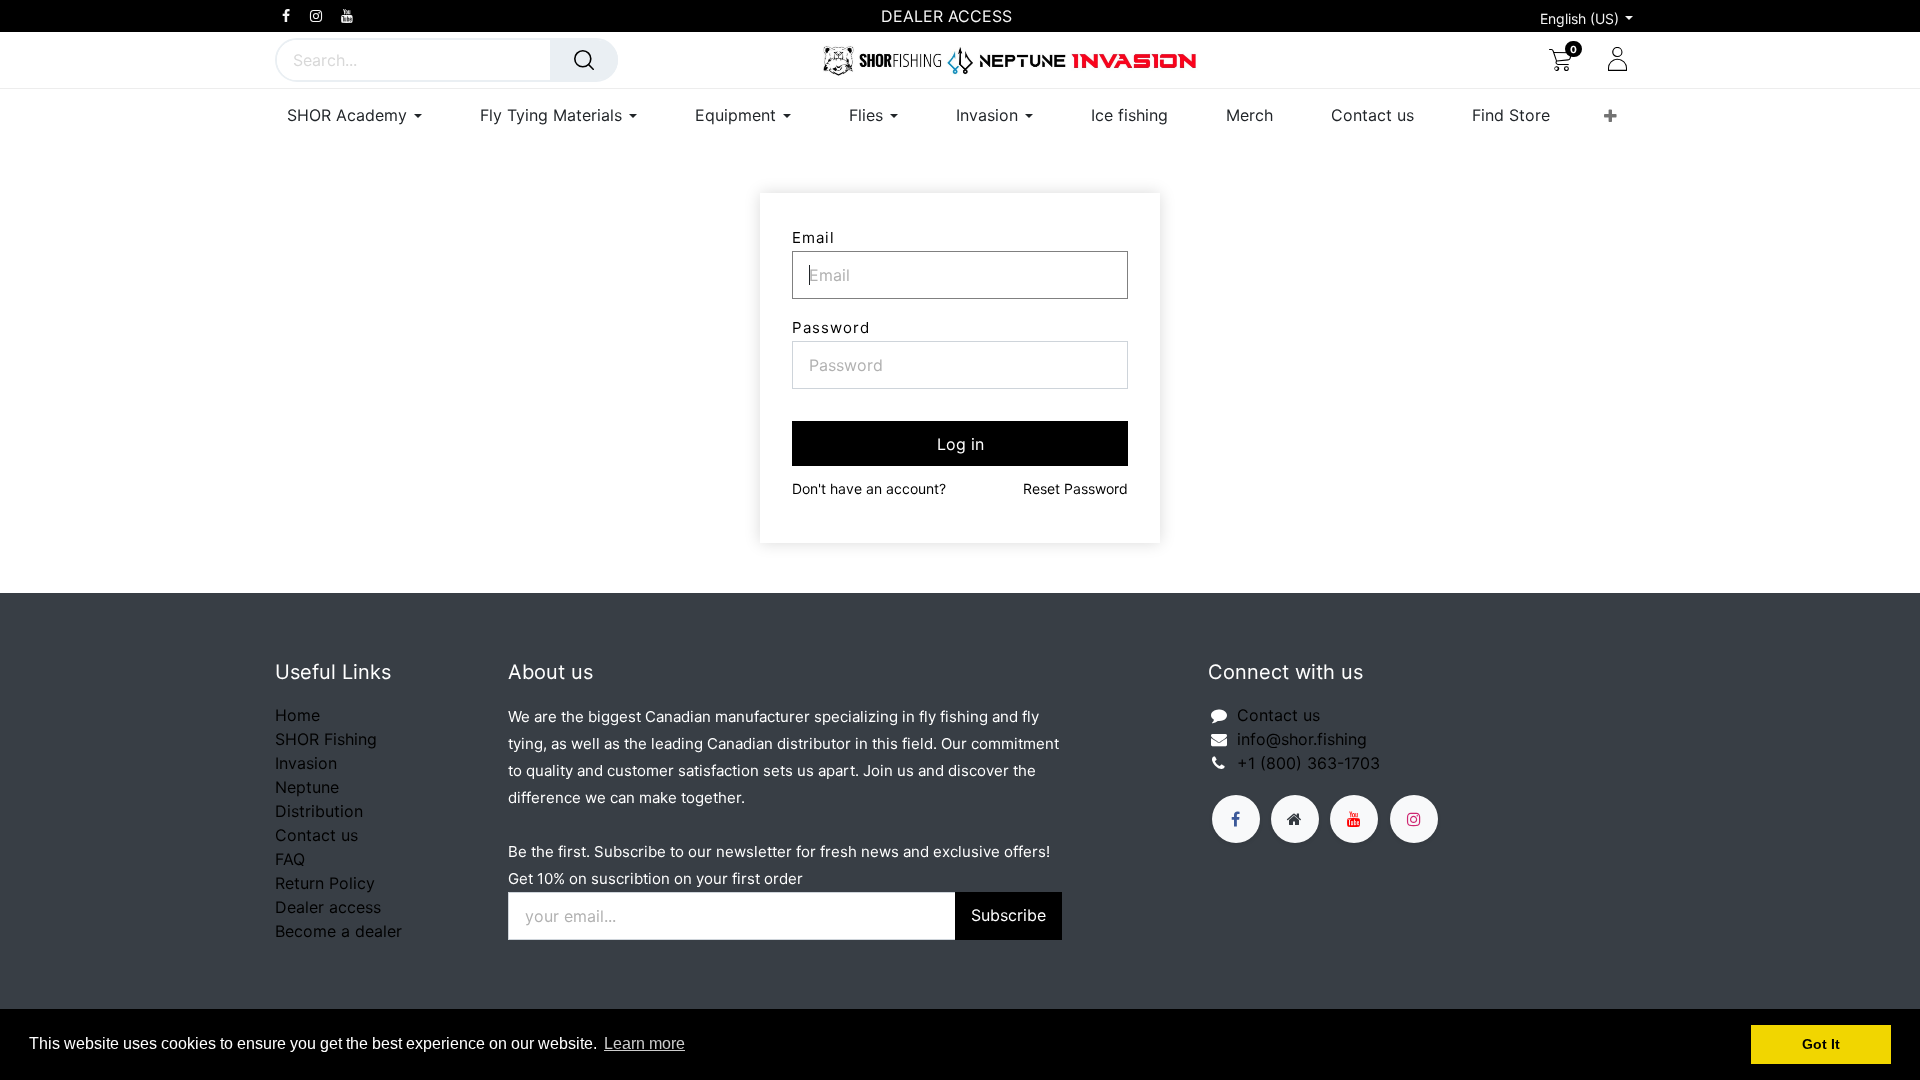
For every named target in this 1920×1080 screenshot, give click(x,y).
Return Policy (325, 883)
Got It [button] (1821, 1044)
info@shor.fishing (1302, 739)
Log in (960, 444)
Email (813, 237)
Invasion (306, 763)
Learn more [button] (644, 1043)
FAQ (290, 859)
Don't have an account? (869, 488)
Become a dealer (338, 931)
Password (831, 327)
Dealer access (328, 907)
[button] (1610, 116)
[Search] (584, 60)
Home (297, 715)
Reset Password (1075, 488)
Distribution (319, 811)
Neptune (307, 787)
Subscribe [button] (1008, 915)
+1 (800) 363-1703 (1308, 763)
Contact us (316, 835)
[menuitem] (1129, 115)
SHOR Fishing (326, 739)
